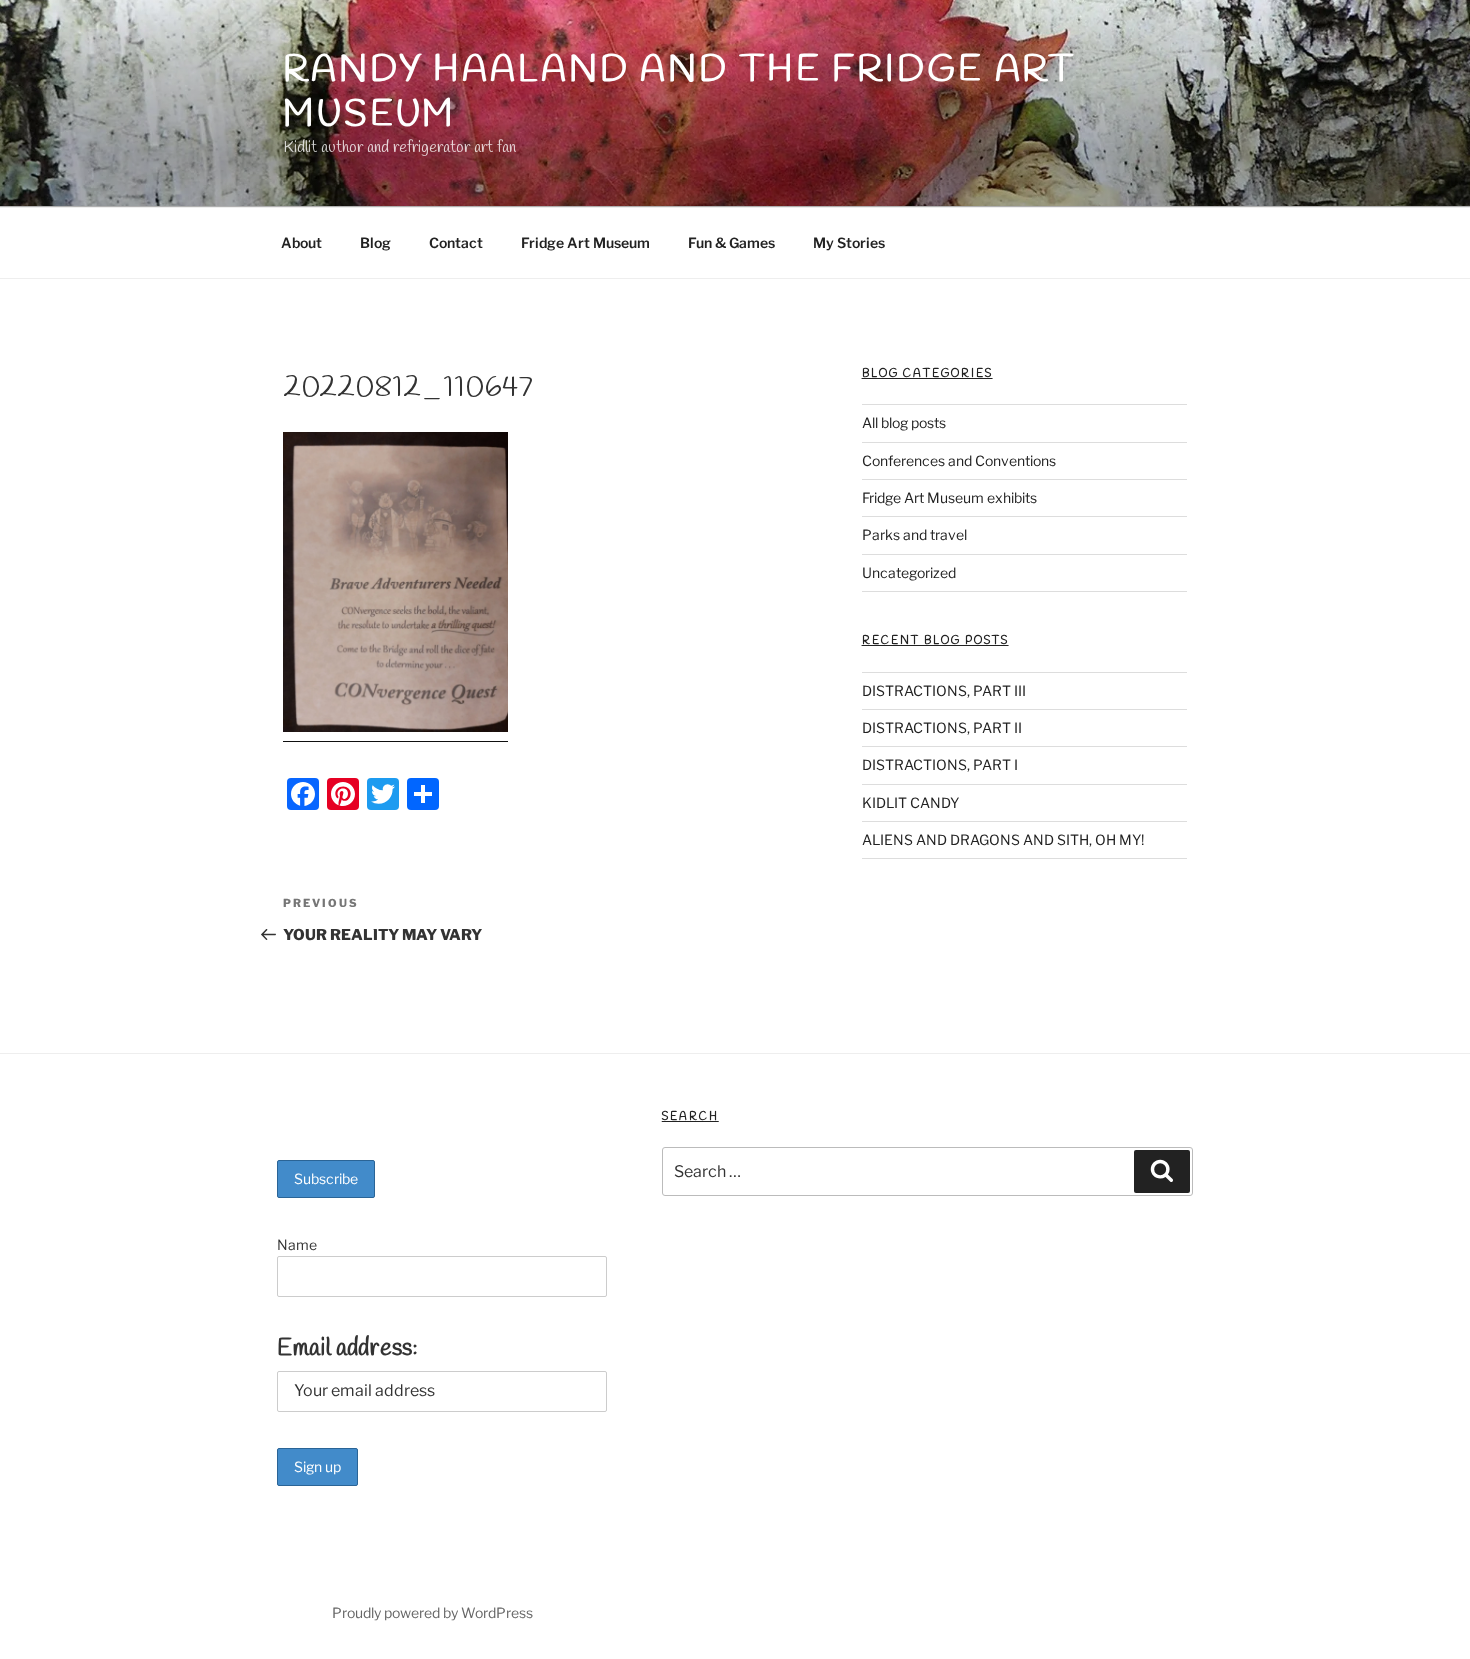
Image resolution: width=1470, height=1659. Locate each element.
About (301, 242)
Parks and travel (914, 534)
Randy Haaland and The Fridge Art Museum (679, 92)
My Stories (849, 242)
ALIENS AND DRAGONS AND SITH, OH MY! (1003, 839)
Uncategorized (909, 572)
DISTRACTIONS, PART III (944, 690)
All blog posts (904, 422)
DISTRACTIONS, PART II (942, 727)
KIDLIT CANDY (910, 802)
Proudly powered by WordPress (432, 1612)
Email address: (347, 1349)
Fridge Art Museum (585, 242)
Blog (375, 242)
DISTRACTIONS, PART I (940, 764)
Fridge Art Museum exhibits (949, 497)
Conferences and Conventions (959, 460)
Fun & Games (731, 242)
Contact (456, 242)
